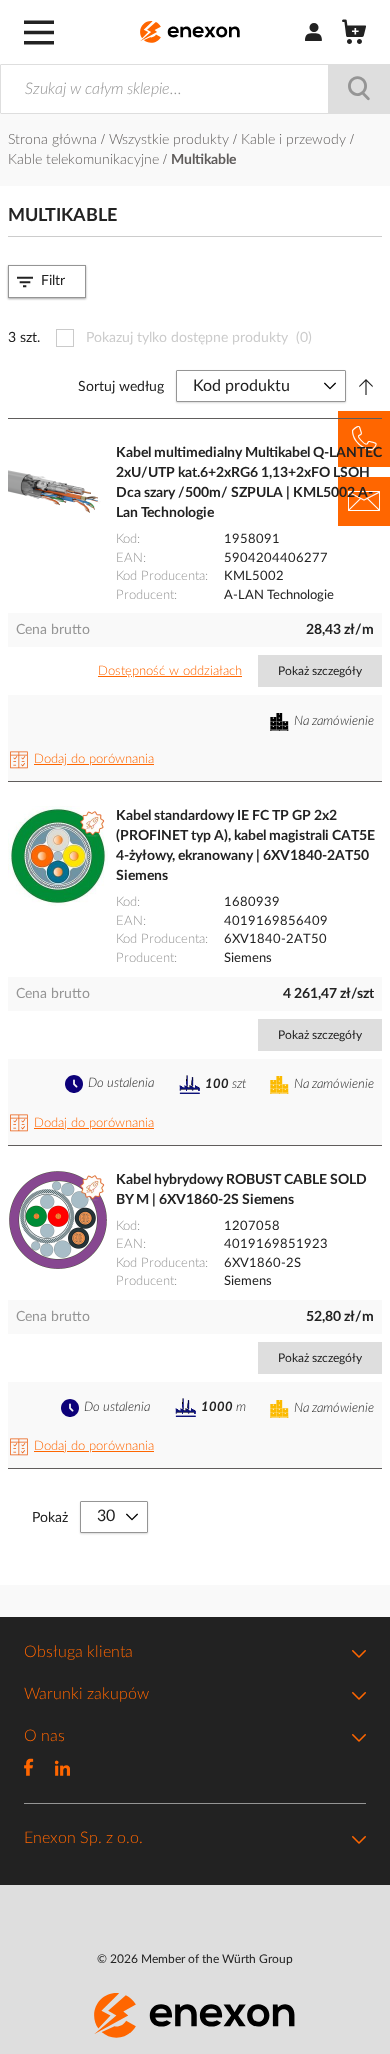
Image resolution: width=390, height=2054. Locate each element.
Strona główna (54, 140)
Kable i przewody (295, 140)
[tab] (47, 281)
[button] (85, 760)
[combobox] (195, 89)
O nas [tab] (44, 1736)
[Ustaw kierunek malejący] (366, 387)
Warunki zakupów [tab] (86, 1694)
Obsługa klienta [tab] (78, 1652)
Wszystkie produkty (171, 140)
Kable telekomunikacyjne (85, 160)
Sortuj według (121, 387)
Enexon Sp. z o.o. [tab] (83, 1838)
